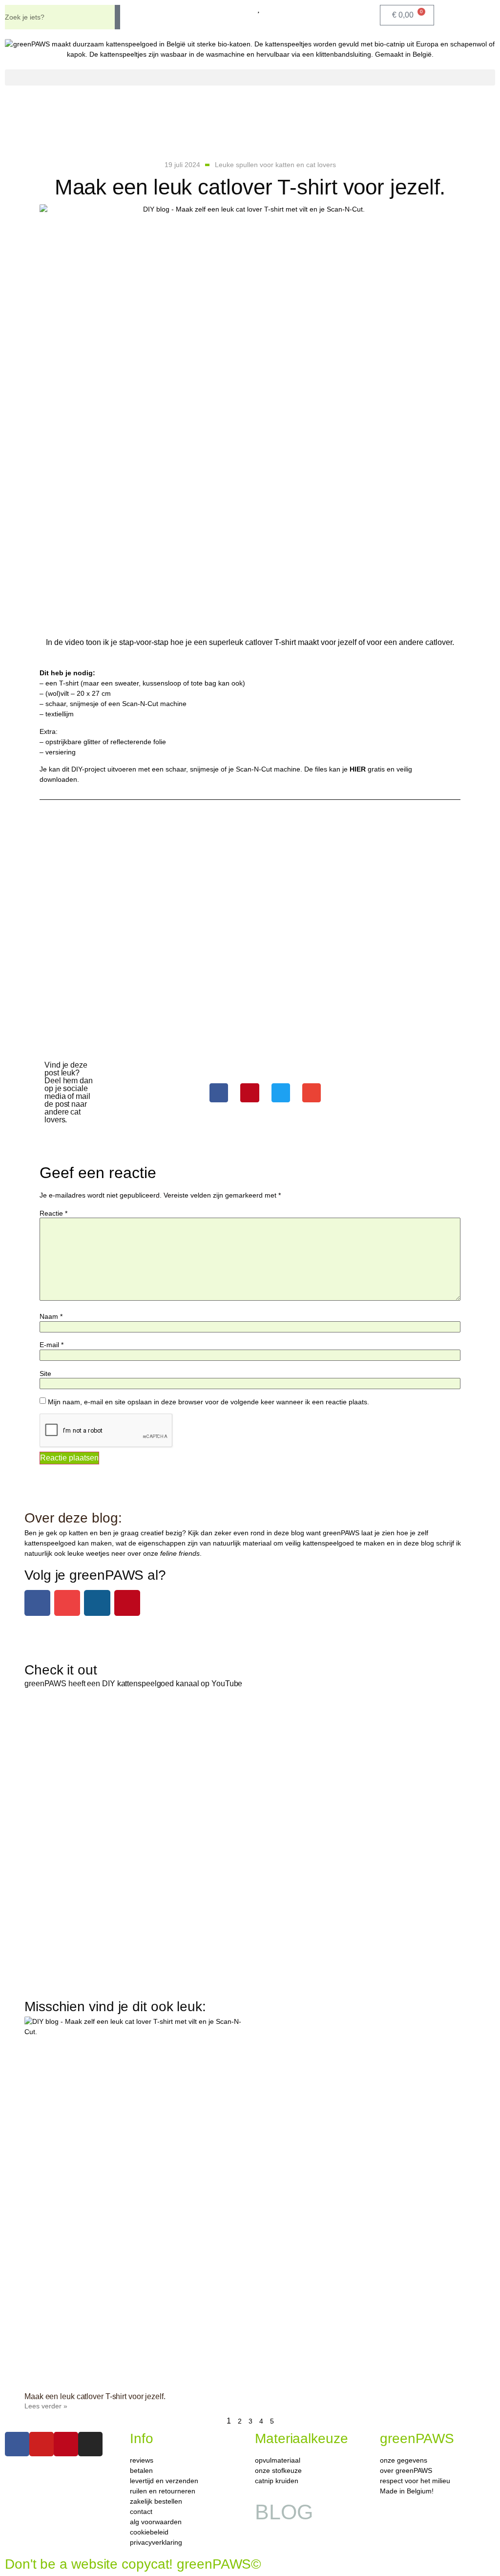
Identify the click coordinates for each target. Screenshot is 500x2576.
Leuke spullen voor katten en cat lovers (275, 165)
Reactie (53, 1213)
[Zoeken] (117, 17)
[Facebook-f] (37, 1603)
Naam (51, 1316)
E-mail (52, 1345)
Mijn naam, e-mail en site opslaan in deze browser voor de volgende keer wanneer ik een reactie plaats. (208, 1402)
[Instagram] (97, 1603)
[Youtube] (67, 1603)
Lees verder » (46, 2406)
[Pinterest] (127, 1603)
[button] (250, 77)
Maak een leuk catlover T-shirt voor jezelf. (95, 2396)
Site (45, 1374)
